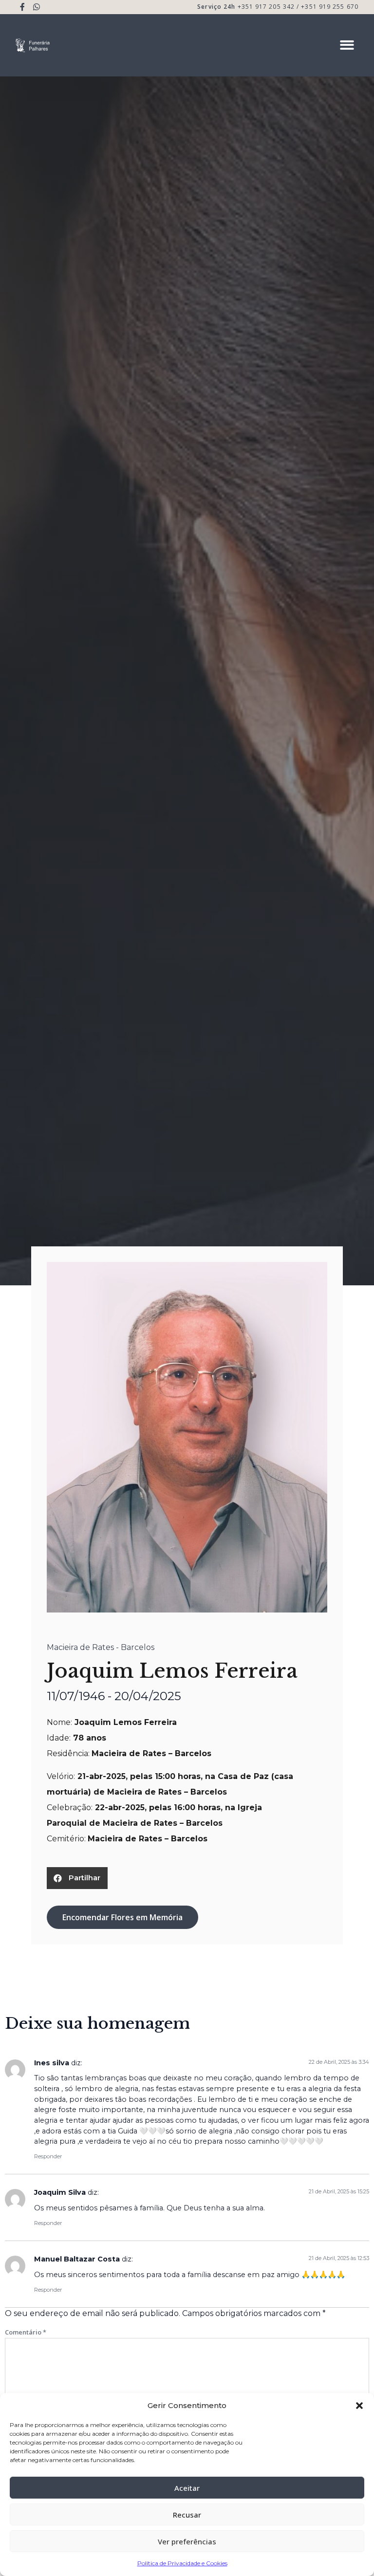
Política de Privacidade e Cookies (182, 2563)
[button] (359, 2406)
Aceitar (187, 2488)
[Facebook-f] (23, 7)
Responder (48, 2156)
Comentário (26, 2332)
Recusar (187, 2515)
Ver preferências (187, 2541)
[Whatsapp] (37, 7)
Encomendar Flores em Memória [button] (122, 1917)
